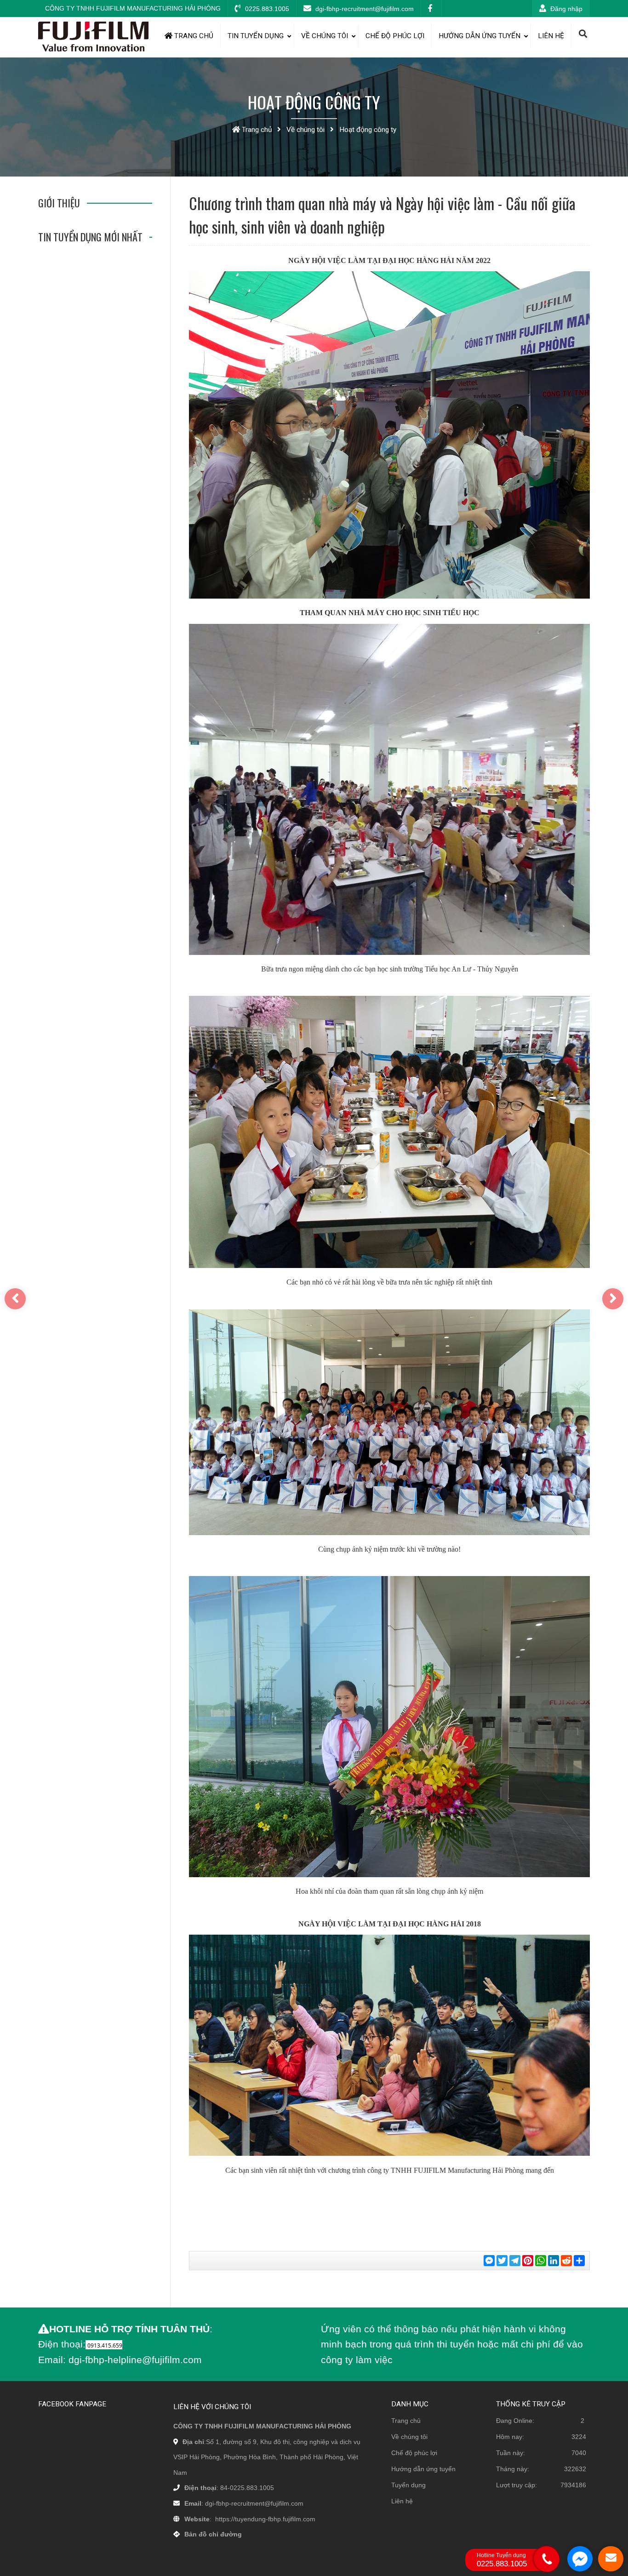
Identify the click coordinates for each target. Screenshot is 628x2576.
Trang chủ (193, 36)
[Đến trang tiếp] (613, 1299)
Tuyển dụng (408, 2485)
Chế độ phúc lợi (395, 36)
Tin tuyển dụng (256, 36)
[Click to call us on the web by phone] (547, 2559)
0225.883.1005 (266, 9)
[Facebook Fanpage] (431, 9)
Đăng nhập (565, 9)
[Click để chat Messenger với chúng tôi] (580, 2559)
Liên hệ (551, 36)
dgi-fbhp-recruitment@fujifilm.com (364, 9)
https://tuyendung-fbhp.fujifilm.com (265, 2519)
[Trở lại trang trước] (15, 1299)
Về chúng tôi (325, 36)
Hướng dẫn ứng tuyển (480, 36)
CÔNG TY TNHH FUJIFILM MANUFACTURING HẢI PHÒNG (133, 8)
